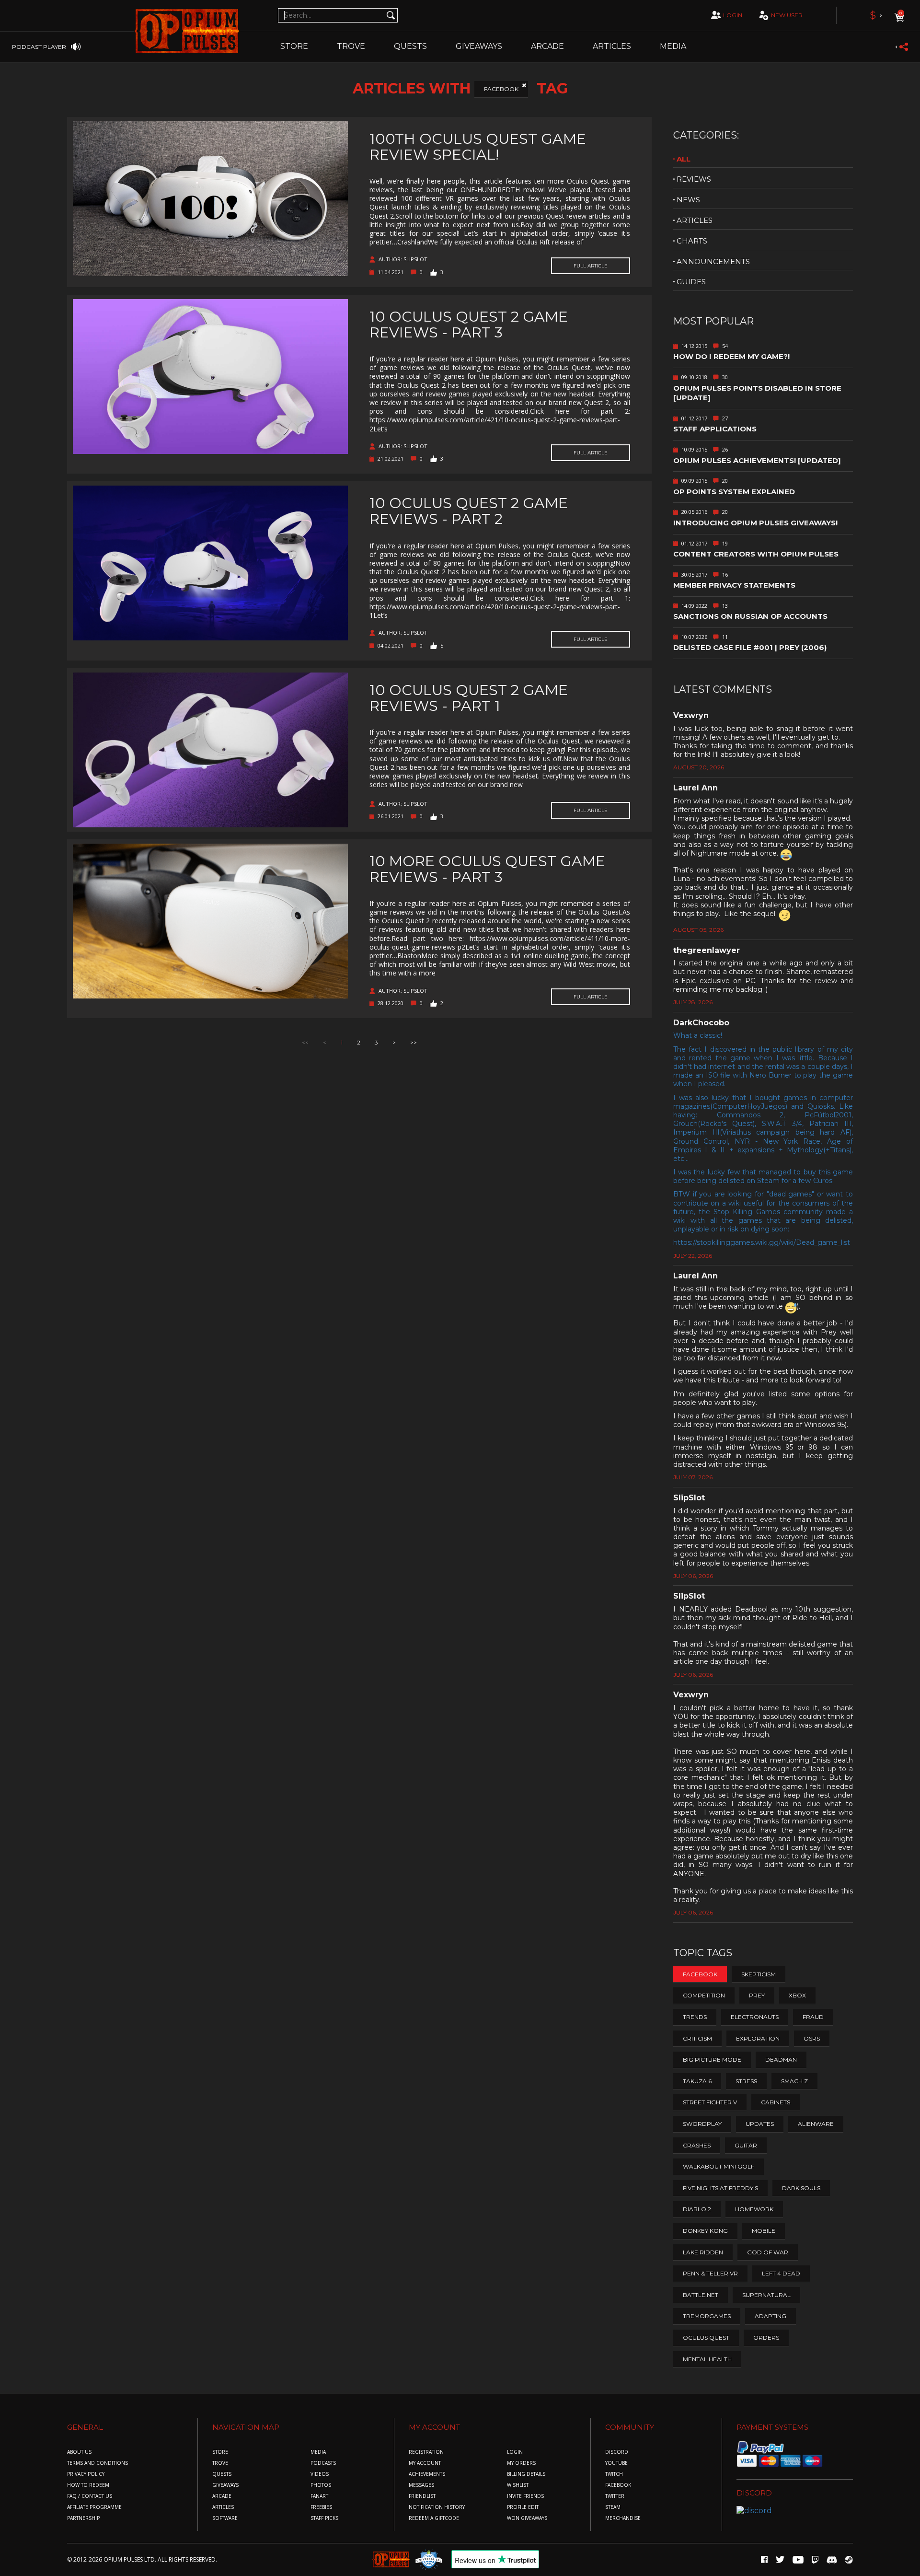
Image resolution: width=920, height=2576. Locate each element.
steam (613, 2507)
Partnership (83, 2518)
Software (225, 2518)
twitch (614, 2474)
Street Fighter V (710, 2102)
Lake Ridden (703, 2252)
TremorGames (707, 2316)
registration (426, 2452)
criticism (697, 2038)
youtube (616, 2463)
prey (757, 1995)
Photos (321, 2485)
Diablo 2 (697, 2209)
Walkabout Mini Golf (719, 2166)
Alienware (816, 2124)
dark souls (801, 2188)
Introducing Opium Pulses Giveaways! (755, 523)
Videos (320, 2474)
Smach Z (794, 2081)
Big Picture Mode (712, 2060)
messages (421, 2485)
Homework (754, 2209)
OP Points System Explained (734, 492)
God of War (768, 2252)
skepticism (759, 1974)
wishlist (518, 2485)
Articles (612, 46)
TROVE (351, 46)
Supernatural (766, 2295)
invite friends (525, 2496)
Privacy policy (86, 2474)
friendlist (422, 2496)
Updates (760, 2124)
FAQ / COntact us (90, 2496)
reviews (694, 179)
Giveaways (479, 46)
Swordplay (702, 2124)
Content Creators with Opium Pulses (756, 554)
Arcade (547, 46)
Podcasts (323, 2463)
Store (294, 46)
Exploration (758, 2038)
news (688, 200)
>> (414, 1042)
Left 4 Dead (781, 2273)
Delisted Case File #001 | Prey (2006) (750, 647)
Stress (746, 2081)
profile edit (523, 2507)
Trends (695, 2017)
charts (692, 241)
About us (79, 2452)
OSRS (812, 2038)
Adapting (770, 2316)
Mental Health (707, 2359)
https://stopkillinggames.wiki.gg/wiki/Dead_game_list (762, 1242)
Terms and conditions (98, 2463)
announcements (713, 261)
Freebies (321, 2507)
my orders (521, 2463)
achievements (427, 2474)
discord (617, 2452)
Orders (766, 2338)
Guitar (746, 2145)
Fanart (319, 2496)
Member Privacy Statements (734, 585)
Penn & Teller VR (710, 2273)
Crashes (697, 2145)
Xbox (797, 1995)
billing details (526, 2474)
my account (425, 2463)
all (684, 159)
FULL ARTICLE (591, 266)
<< (305, 1042)
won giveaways (527, 2518)
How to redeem (88, 2485)
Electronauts (755, 2017)
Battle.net (701, 2295)
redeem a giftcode (434, 2518)
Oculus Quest (706, 2338)
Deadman (781, 2060)
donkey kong (705, 2231)
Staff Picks (324, 2518)
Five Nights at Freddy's (720, 2188)
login (733, 15)
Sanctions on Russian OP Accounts (750, 616)
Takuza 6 (697, 2081)
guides (691, 282)
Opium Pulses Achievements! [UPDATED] (757, 460)
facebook (618, 2485)
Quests (410, 46)
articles (695, 220)
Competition (704, 1995)
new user (787, 15)
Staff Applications (715, 429)
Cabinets (776, 2102)
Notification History (437, 2507)
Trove (220, 2463)
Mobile (764, 2231)
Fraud (813, 2017)
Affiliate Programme (94, 2507)
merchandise (623, 2518)
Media (673, 46)
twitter (615, 2496)
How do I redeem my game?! (731, 356)
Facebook (501, 89)
